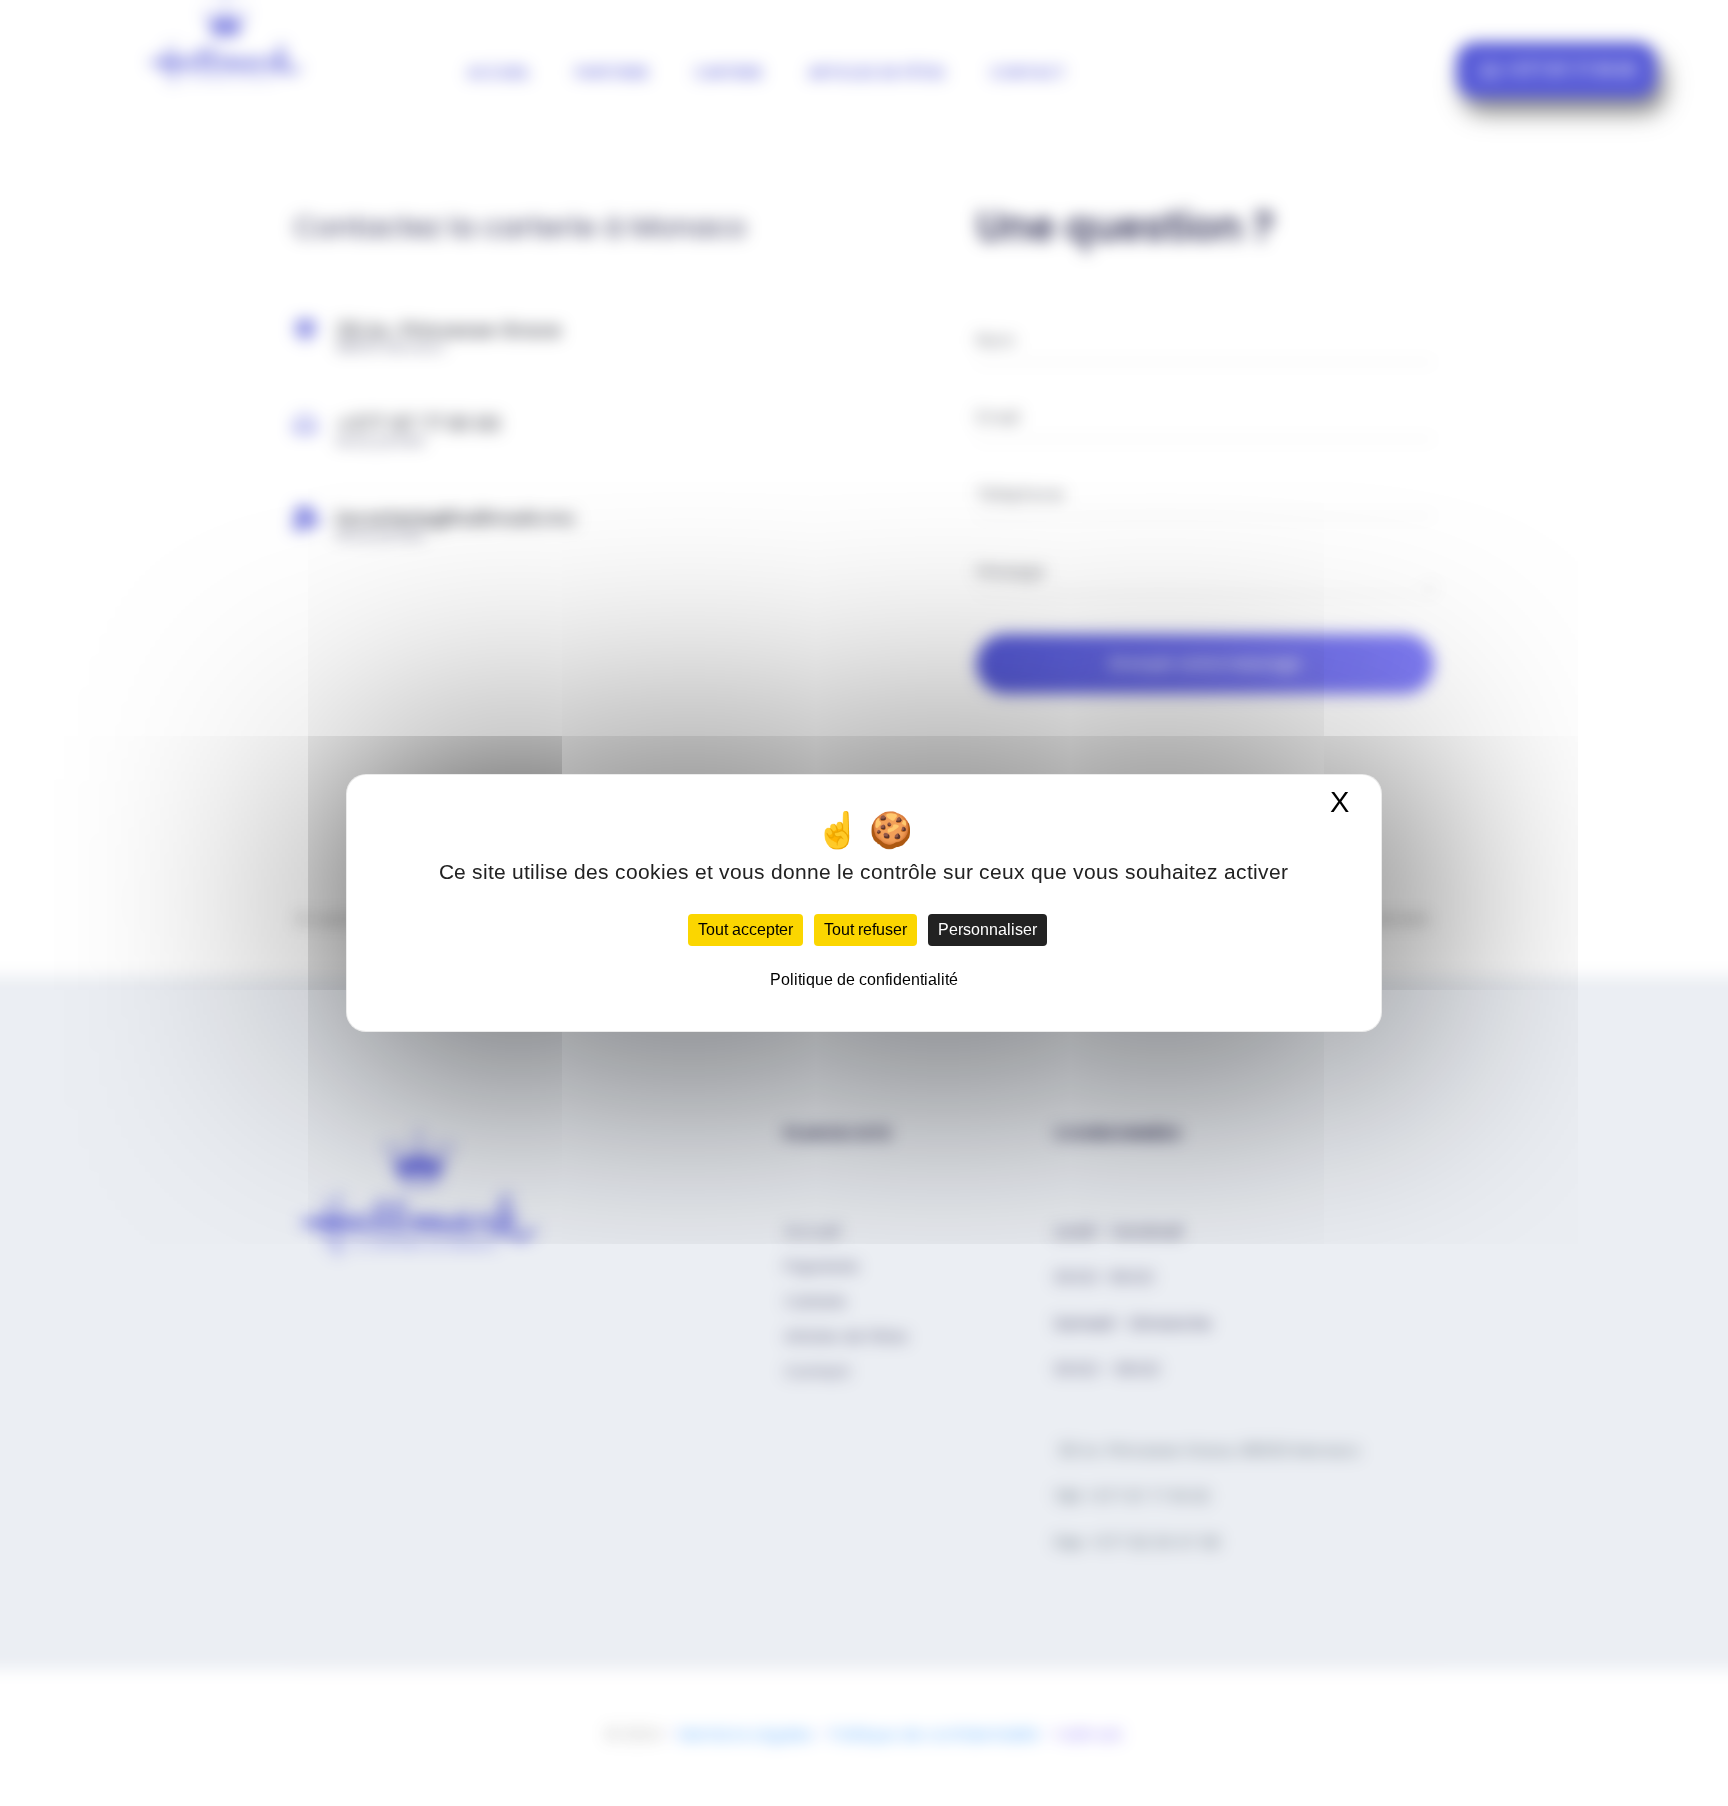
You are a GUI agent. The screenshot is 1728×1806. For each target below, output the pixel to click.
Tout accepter (745, 929)
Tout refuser (865, 929)
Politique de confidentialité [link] (864, 979)
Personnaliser (987, 929)
